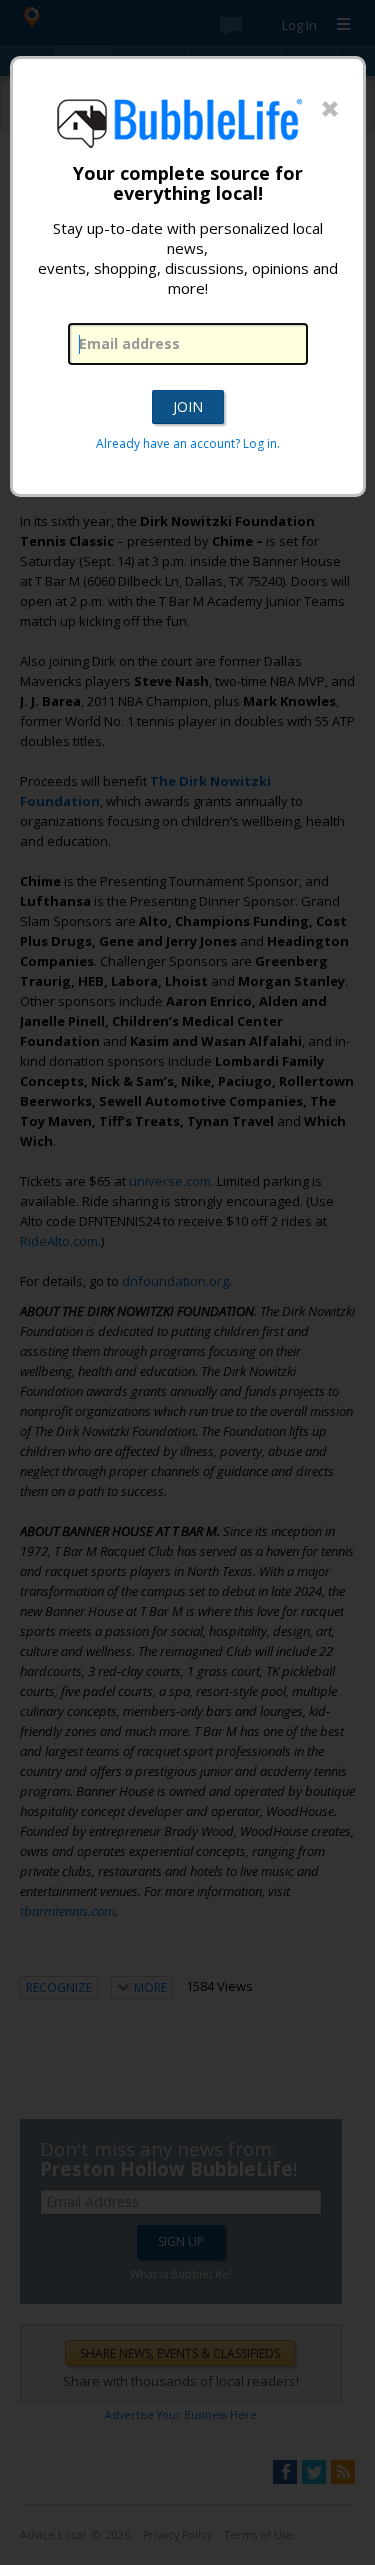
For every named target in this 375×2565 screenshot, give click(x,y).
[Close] (330, 110)
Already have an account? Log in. (188, 443)
